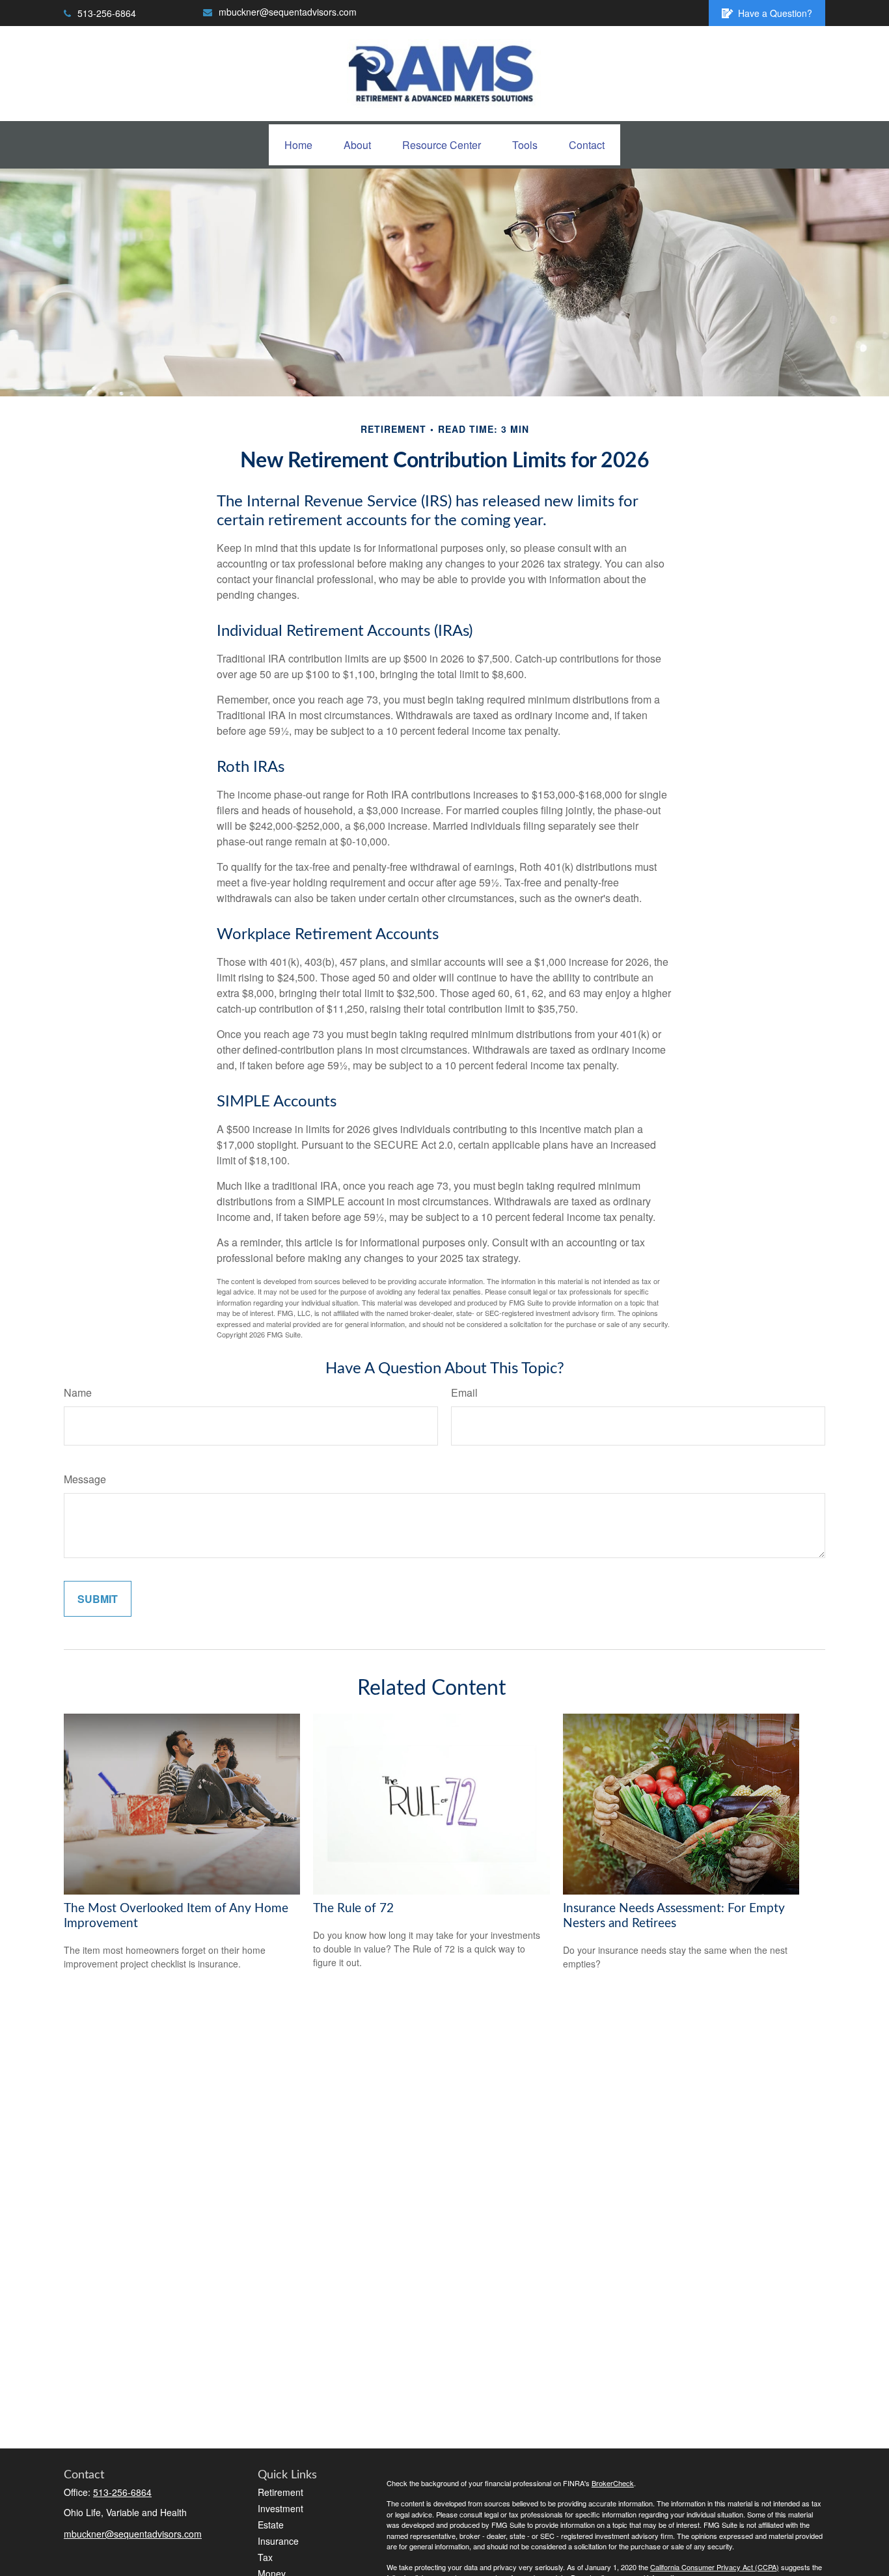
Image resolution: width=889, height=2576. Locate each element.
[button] (298, 145)
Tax (265, 2557)
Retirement (280, 2492)
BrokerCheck (613, 2483)
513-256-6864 (107, 13)
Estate (271, 2525)
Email (464, 1392)
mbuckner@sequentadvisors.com (288, 12)
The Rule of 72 (353, 1909)
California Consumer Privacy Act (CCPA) (715, 2567)
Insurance (278, 2541)
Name (78, 1392)
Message (85, 1479)
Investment (280, 2508)
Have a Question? (775, 13)
